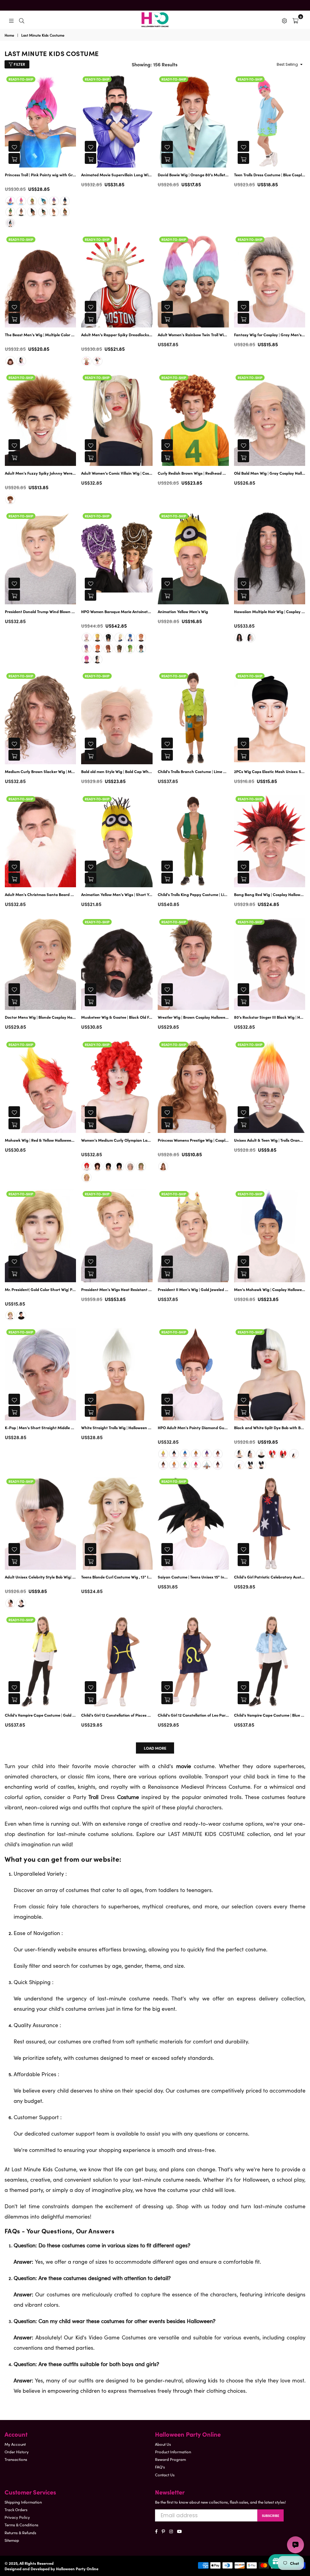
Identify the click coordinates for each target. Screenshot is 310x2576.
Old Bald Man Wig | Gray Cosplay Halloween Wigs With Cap (270, 473)
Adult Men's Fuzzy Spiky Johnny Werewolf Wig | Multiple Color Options (40, 473)
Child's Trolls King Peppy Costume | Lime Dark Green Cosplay (193, 895)
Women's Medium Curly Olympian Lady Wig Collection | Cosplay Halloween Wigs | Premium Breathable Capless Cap (117, 1140)
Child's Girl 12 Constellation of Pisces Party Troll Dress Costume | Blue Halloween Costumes (117, 1715)
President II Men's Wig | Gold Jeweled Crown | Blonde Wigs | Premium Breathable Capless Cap (193, 1290)
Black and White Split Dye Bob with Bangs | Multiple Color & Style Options (270, 1428)
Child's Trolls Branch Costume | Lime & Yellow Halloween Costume (193, 772)
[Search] (22, 20)
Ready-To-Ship (21, 79)
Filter (19, 64)
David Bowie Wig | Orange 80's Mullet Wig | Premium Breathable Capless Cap (193, 175)
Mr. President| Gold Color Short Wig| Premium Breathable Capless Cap (40, 1290)
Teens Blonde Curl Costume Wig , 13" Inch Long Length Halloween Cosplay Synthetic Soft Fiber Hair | (117, 1577)
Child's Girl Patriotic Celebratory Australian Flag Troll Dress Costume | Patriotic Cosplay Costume (270, 1577)
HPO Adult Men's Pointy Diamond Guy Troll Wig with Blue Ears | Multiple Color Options (193, 1428)
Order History (17, 2452)
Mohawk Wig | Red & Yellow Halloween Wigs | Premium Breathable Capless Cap (40, 1140)
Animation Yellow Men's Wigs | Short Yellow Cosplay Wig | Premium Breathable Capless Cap (117, 895)
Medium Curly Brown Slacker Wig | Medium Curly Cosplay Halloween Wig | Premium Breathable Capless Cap (40, 772)
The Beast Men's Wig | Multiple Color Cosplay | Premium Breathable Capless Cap (40, 335)
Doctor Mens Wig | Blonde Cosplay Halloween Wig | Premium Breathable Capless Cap (40, 1017)
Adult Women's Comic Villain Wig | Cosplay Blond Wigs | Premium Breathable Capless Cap (117, 473)
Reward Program (170, 2459)
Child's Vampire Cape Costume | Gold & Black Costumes (40, 1715)
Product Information (173, 2452)
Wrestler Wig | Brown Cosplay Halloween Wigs (193, 1017)
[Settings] (284, 20)
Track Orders (16, 2510)
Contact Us (165, 2475)
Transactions (16, 2459)
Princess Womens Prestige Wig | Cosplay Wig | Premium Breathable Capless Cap (193, 1140)
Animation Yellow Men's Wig (183, 612)
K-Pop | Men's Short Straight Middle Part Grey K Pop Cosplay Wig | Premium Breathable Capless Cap (40, 1428)
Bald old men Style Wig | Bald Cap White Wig (117, 772)
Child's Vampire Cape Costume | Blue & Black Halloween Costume (270, 1715)
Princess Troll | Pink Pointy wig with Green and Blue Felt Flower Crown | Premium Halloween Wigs (40, 175)
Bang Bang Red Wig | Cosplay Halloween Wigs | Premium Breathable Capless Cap (270, 895)
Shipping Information (23, 2502)
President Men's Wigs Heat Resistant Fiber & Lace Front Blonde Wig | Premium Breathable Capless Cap (117, 1290)
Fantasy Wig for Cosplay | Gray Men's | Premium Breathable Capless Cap (270, 335)
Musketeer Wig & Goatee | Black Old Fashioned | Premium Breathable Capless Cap (117, 1017)
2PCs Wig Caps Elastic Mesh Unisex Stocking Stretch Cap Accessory (270, 772)
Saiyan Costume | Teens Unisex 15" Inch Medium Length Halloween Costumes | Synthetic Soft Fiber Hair (193, 1577)
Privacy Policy (17, 2517)
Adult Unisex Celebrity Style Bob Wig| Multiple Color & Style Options (40, 1577)
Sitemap (12, 2540)
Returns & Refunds (20, 2533)
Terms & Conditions (21, 2525)
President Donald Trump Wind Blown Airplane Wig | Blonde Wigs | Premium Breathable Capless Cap (40, 612)
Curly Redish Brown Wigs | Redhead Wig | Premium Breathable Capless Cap (193, 473)
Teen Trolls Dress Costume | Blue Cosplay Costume (270, 175)
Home (9, 35)
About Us (163, 2444)
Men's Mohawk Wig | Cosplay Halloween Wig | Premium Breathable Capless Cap (270, 1290)
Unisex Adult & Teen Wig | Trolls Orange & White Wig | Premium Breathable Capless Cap (270, 1140)
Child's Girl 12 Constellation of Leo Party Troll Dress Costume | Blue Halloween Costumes (193, 1715)
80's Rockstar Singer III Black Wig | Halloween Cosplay (270, 1017)
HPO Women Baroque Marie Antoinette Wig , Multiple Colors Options (117, 612)
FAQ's (160, 2467)
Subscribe (270, 2515)
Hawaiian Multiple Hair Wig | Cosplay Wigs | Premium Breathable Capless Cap (270, 612)
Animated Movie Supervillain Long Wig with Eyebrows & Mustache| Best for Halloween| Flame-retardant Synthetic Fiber (117, 175)
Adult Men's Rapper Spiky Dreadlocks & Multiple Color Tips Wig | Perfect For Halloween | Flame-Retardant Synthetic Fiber (117, 335)
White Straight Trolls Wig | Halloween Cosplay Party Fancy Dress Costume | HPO (117, 1428)
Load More (155, 1748)
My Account (15, 2444)
